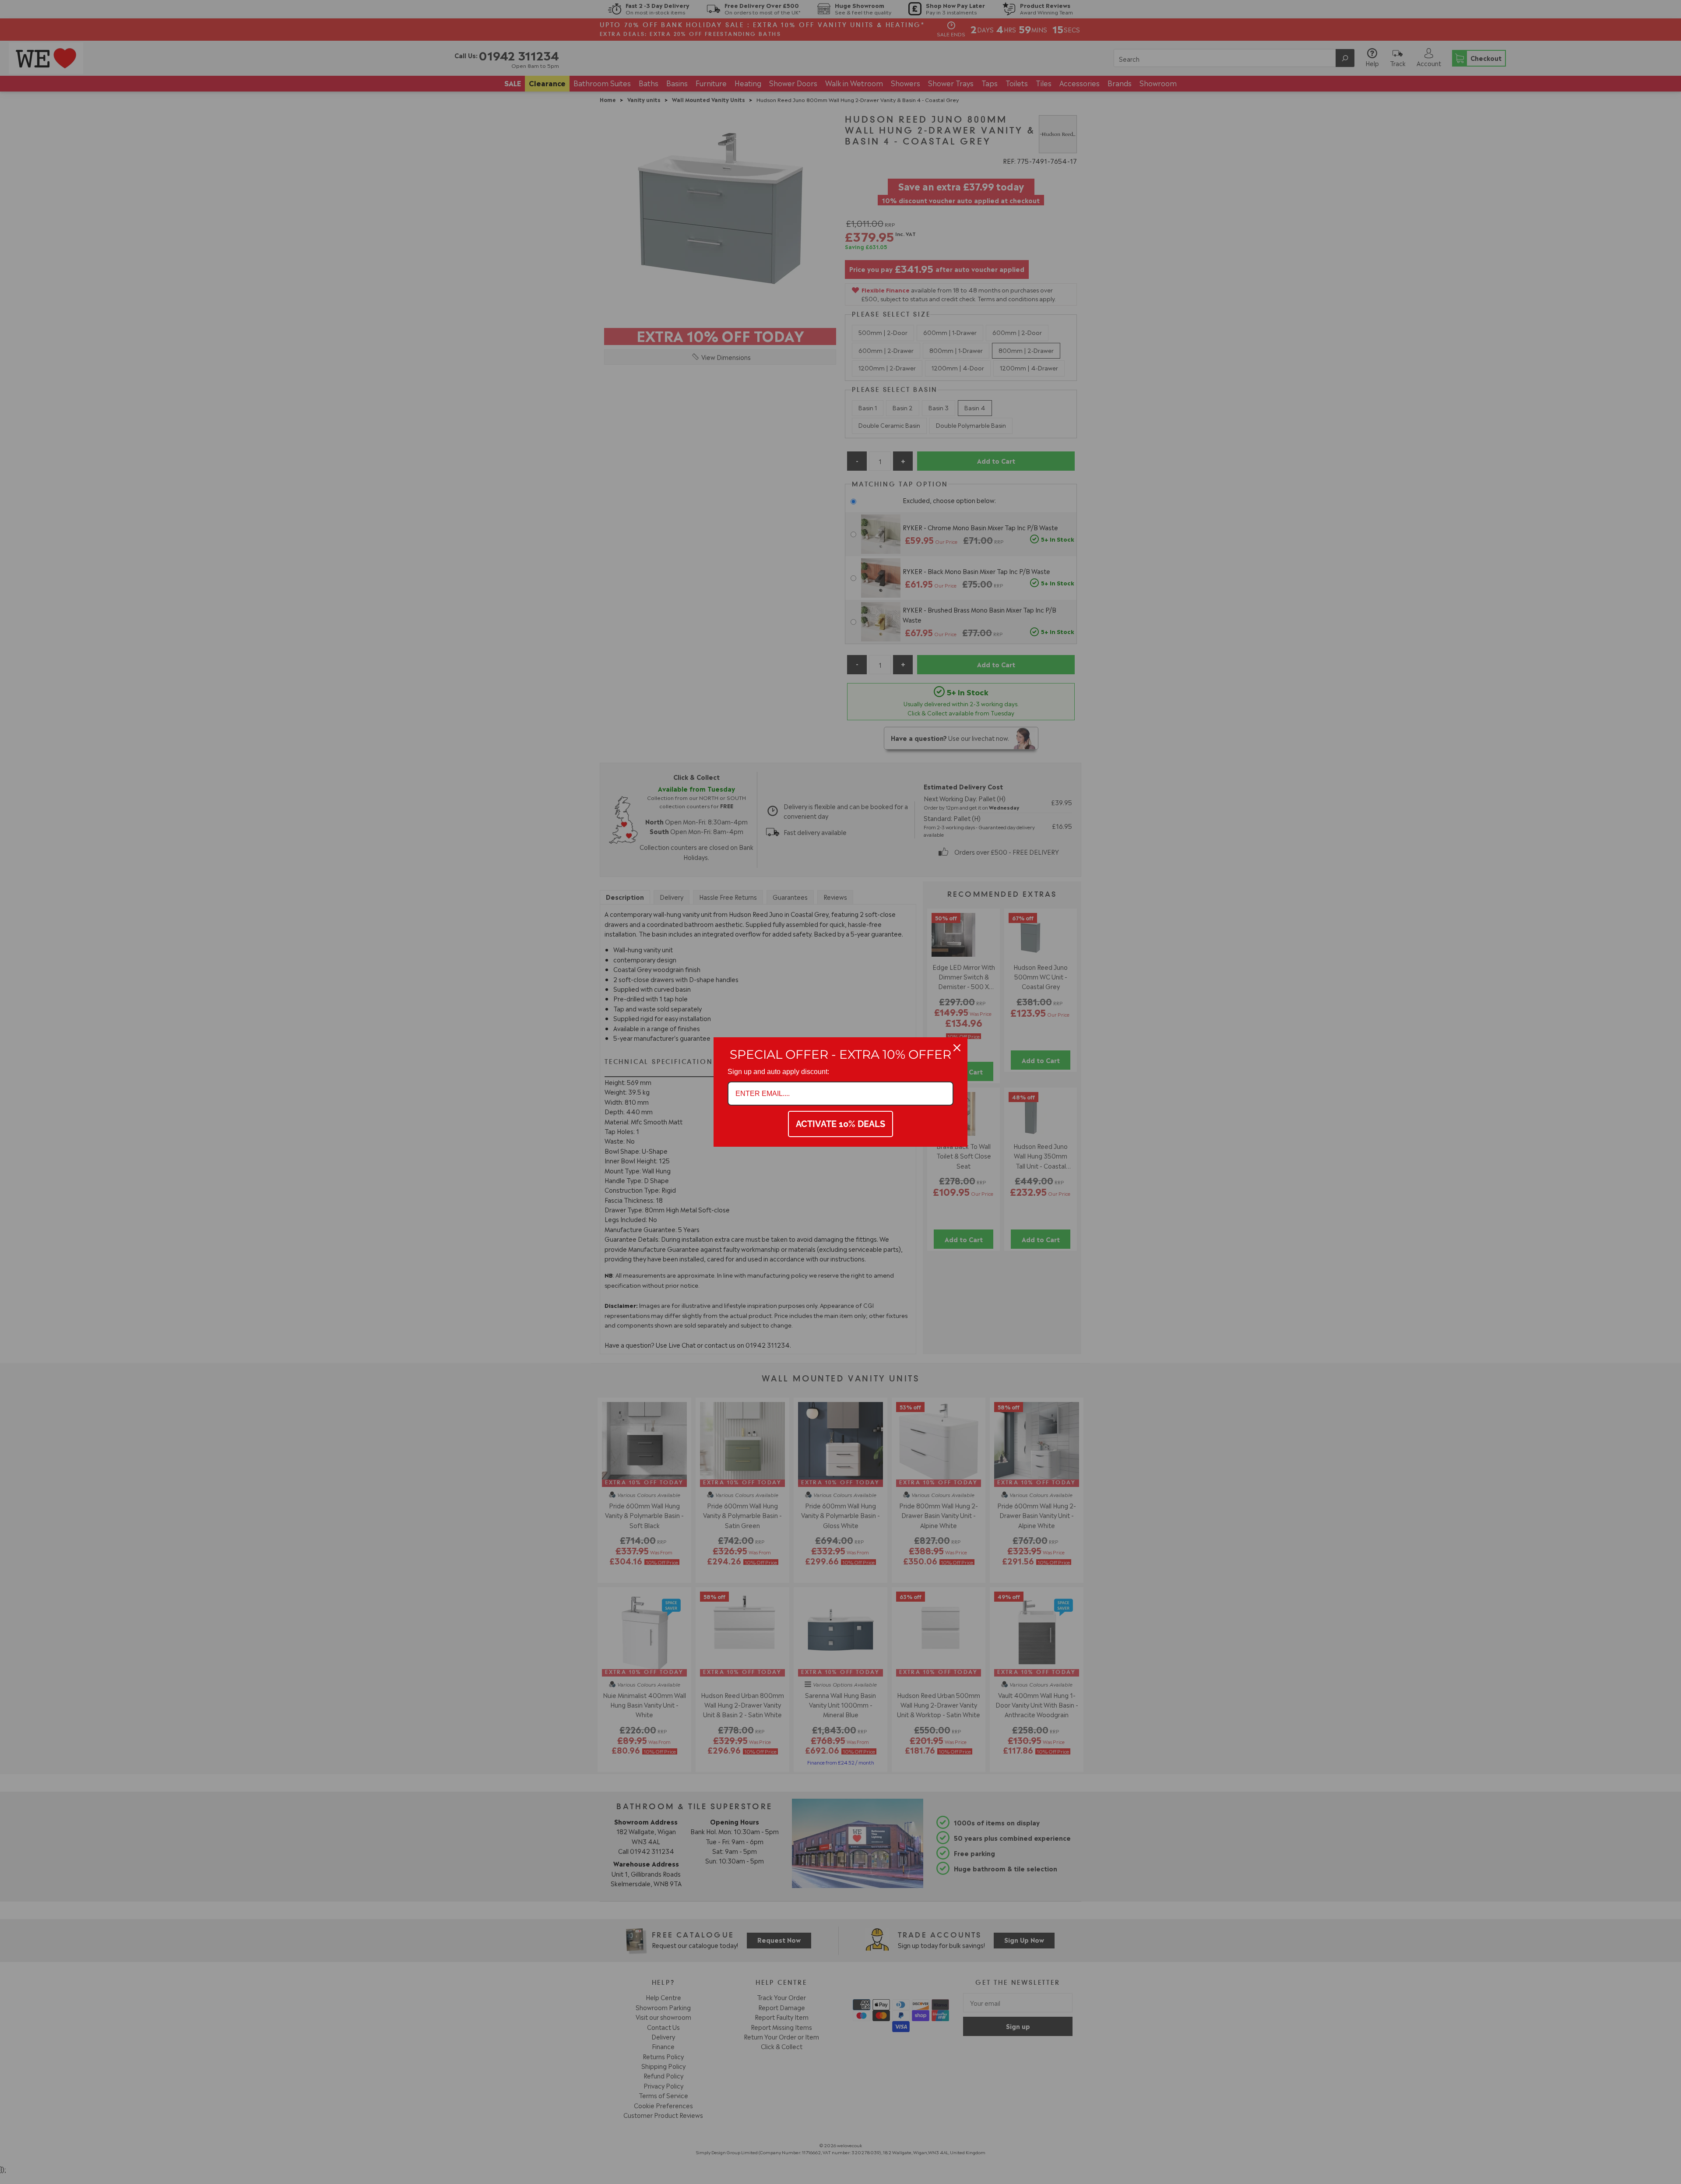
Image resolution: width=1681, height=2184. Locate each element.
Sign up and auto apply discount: (778, 1072)
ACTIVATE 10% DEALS (840, 1124)
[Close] (957, 1048)
